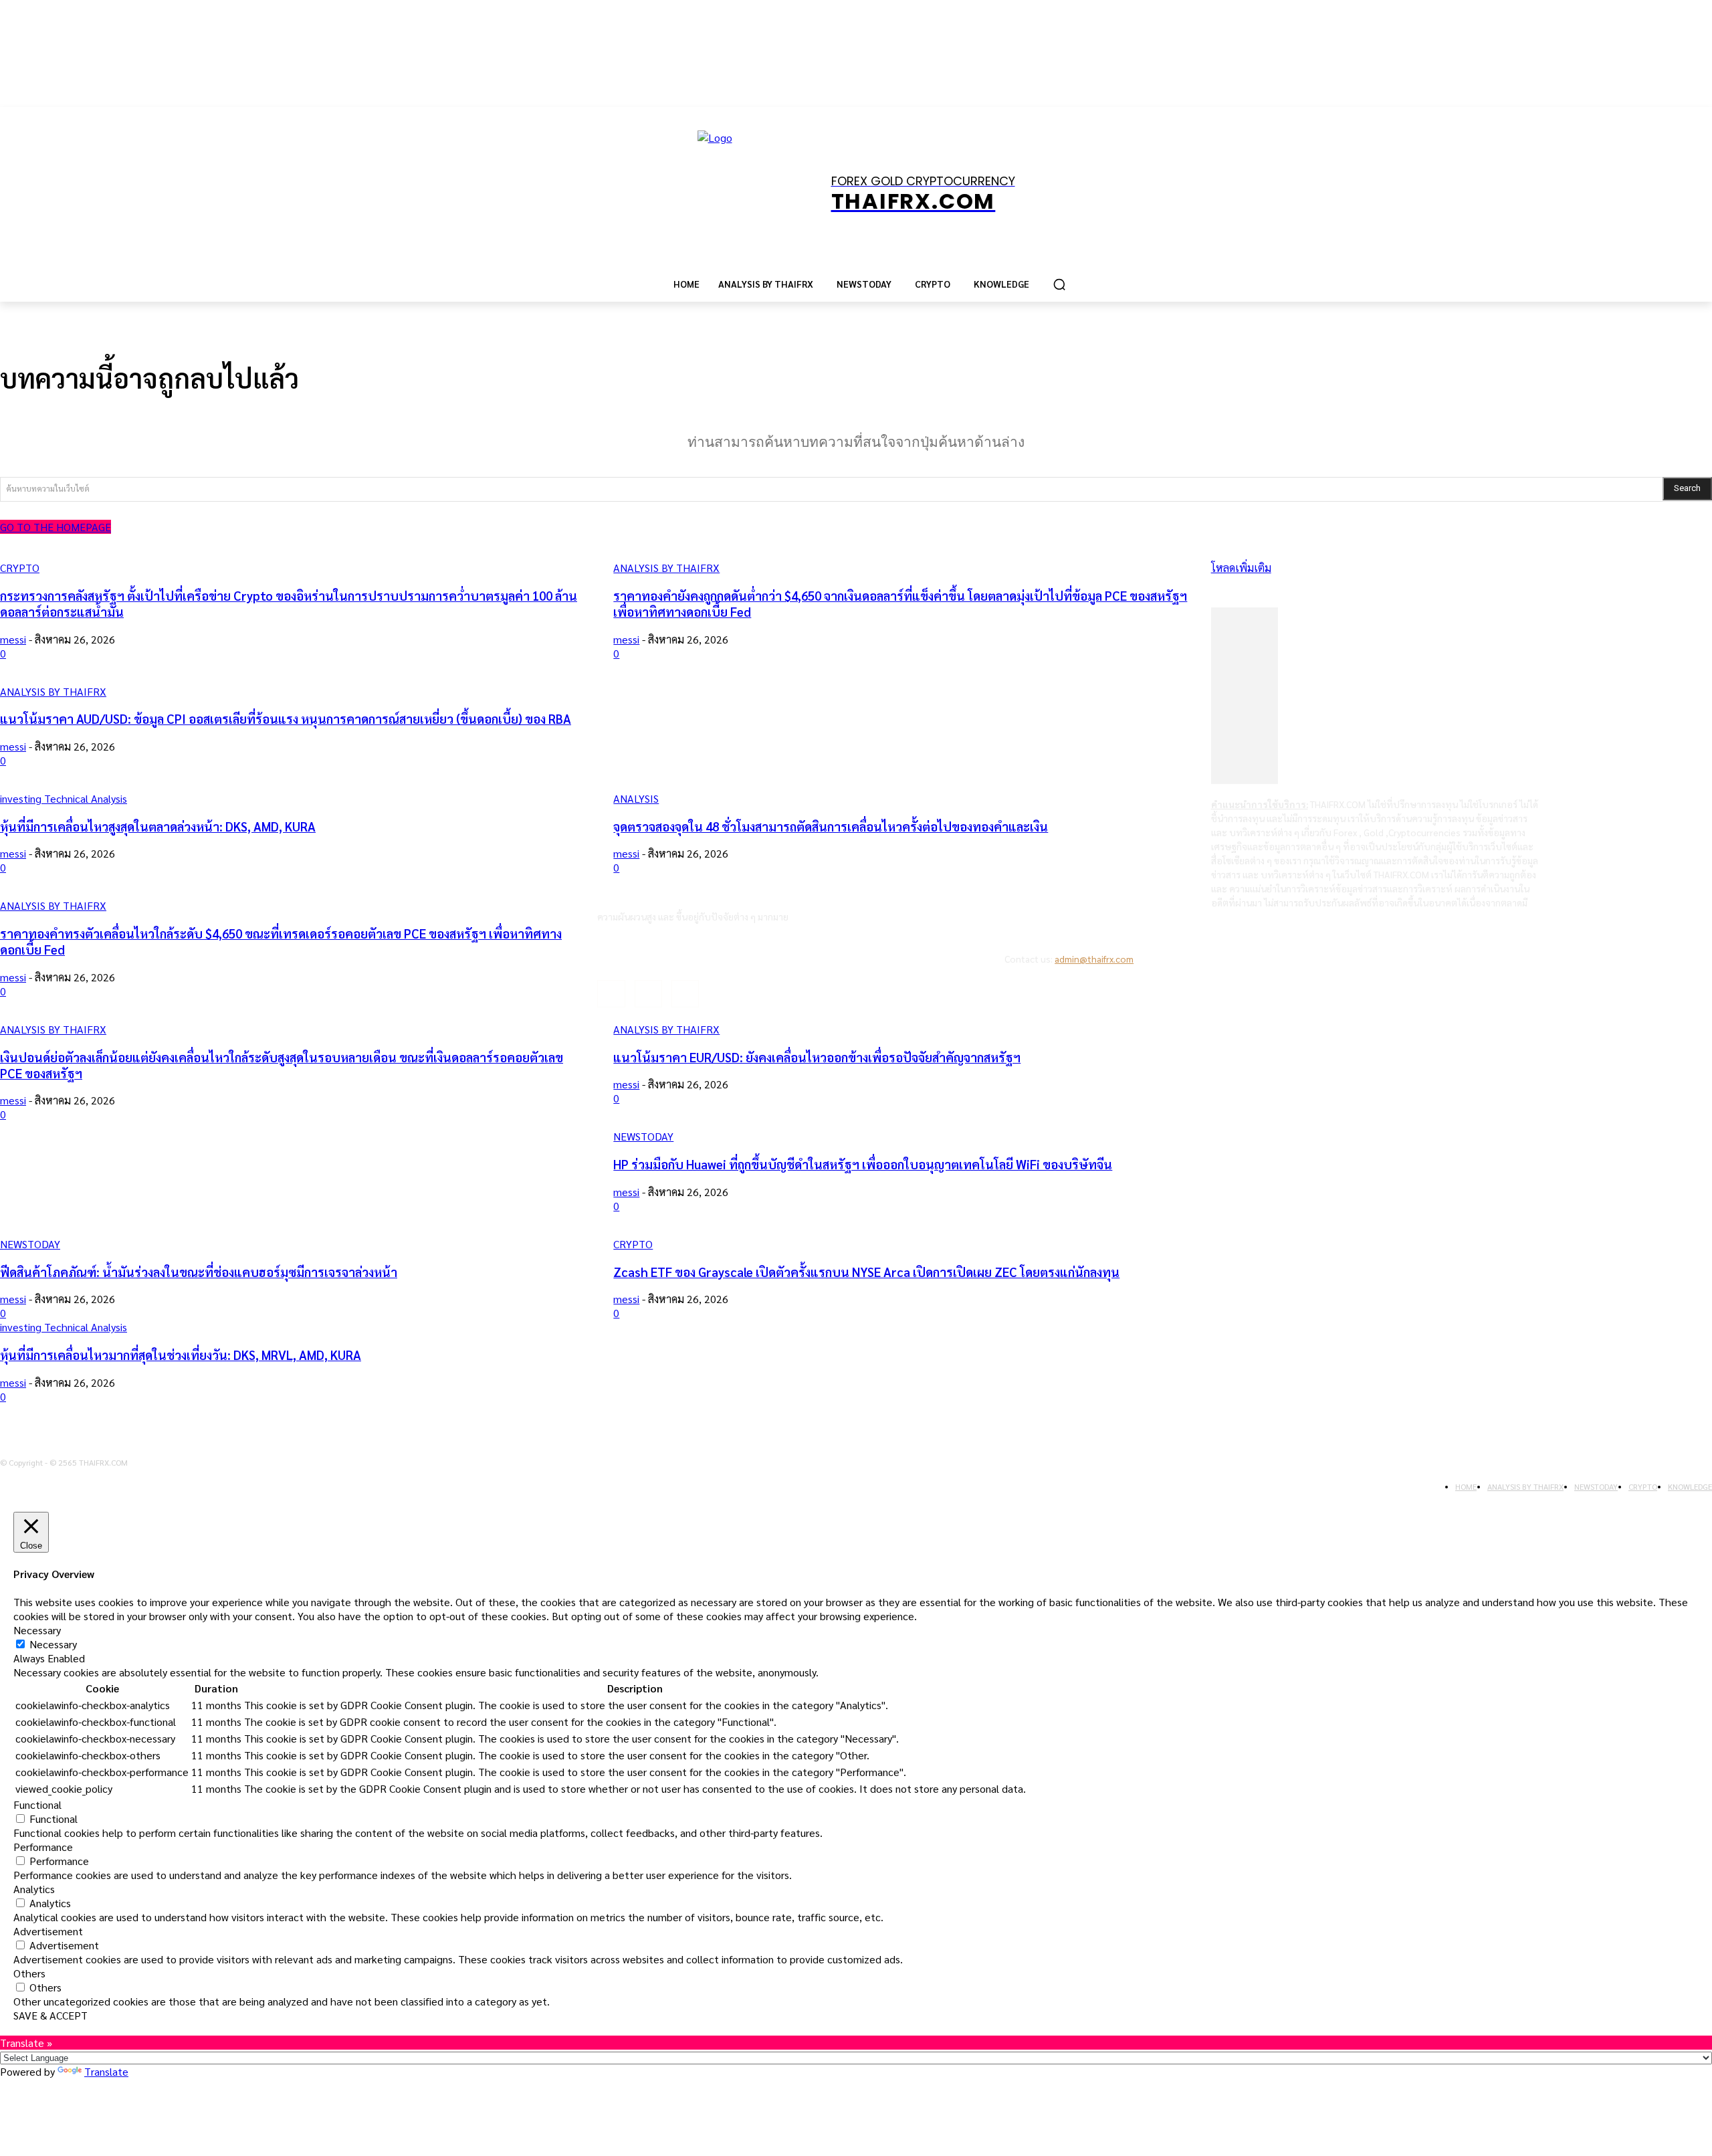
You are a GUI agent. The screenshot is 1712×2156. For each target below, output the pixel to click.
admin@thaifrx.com (1094, 959)
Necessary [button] (37, 1630)
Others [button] (29, 1973)
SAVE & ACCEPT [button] (50, 2015)
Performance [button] (43, 1847)
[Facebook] (611, 994)
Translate (106, 2071)
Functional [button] (37, 1804)
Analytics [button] (34, 1889)
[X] (685, 994)
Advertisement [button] (48, 1931)
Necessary (53, 1644)
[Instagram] (648, 994)
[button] (1059, 284)
